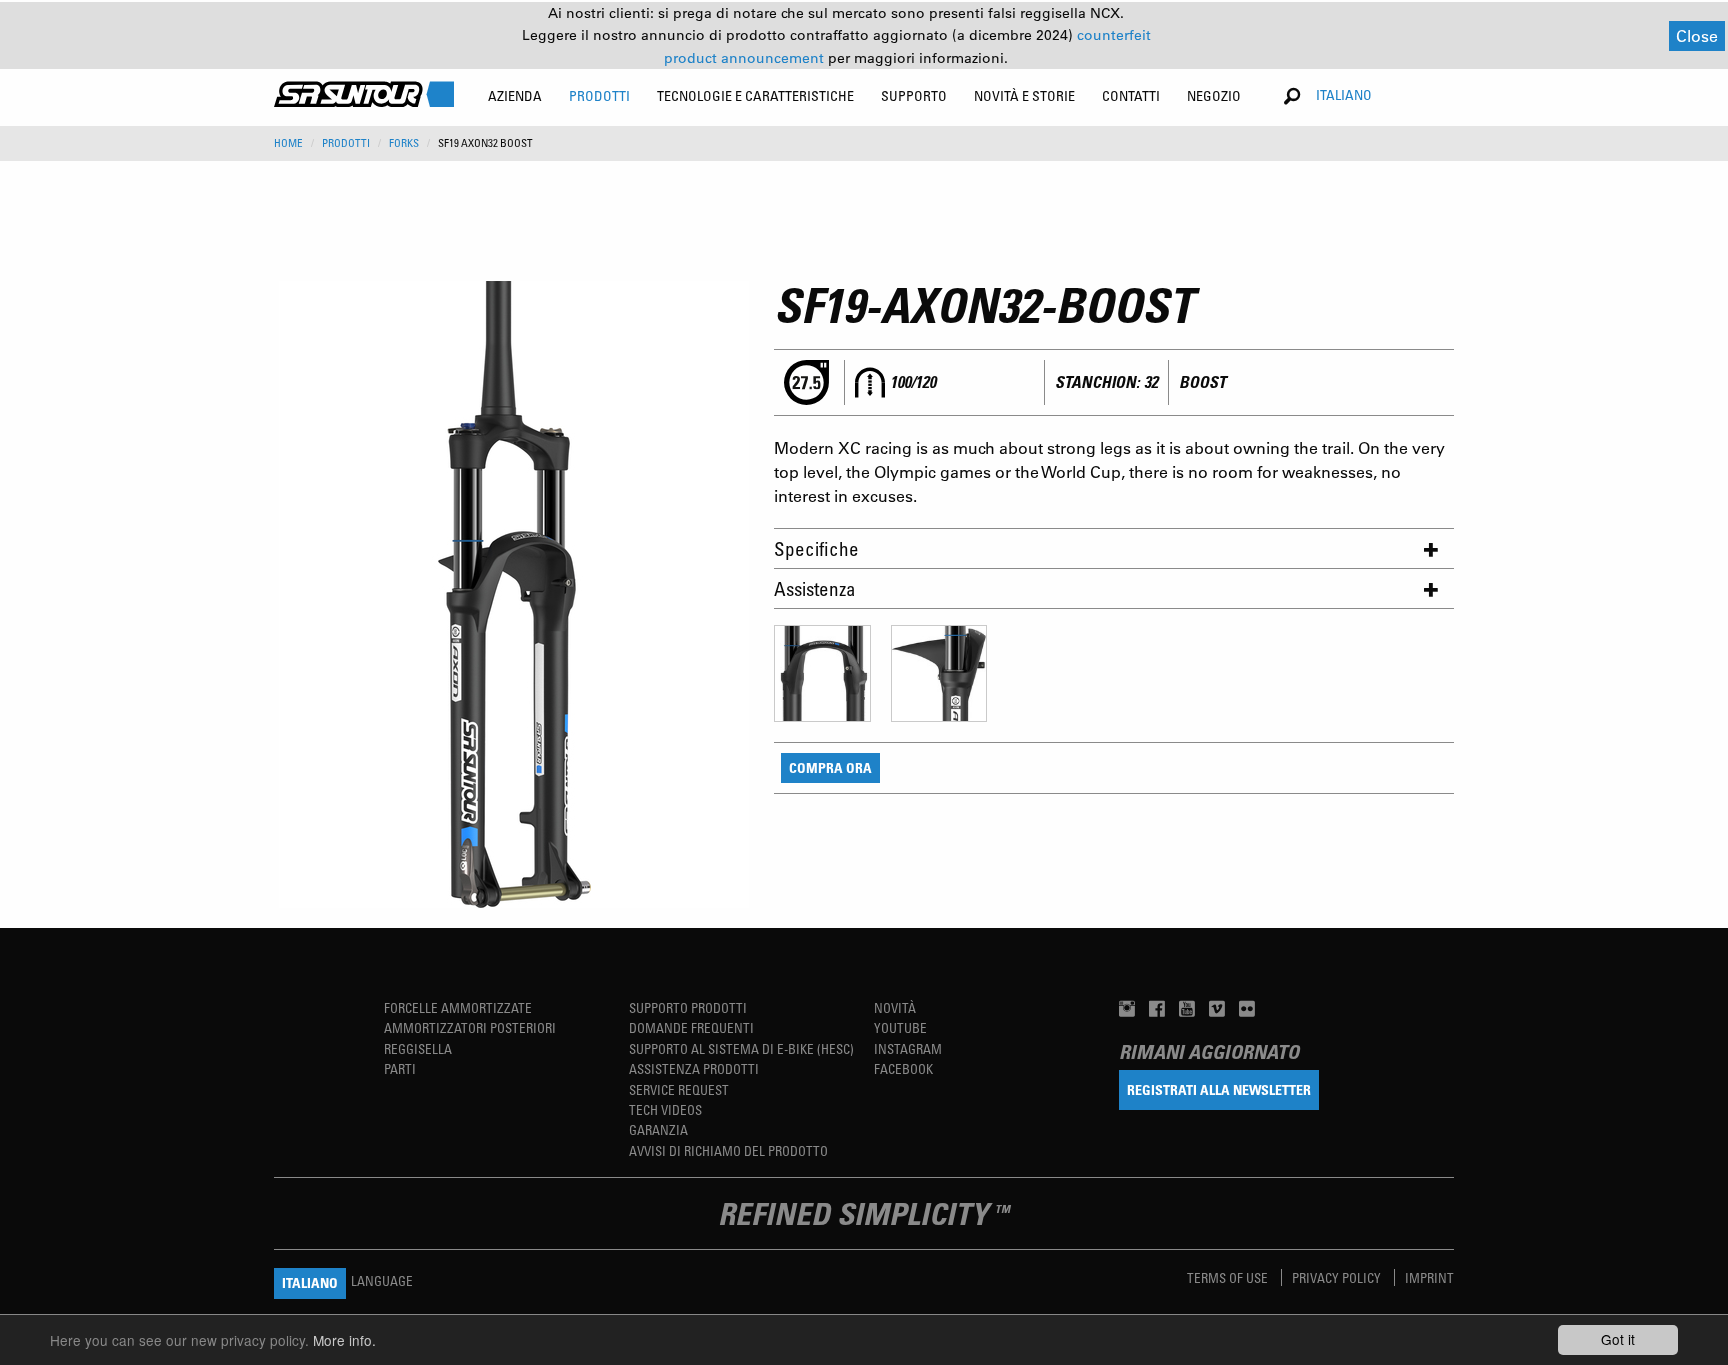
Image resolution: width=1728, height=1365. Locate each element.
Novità (895, 1007)
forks (404, 143)
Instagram (908, 1048)
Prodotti (346, 143)
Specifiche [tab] (816, 548)
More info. (344, 1340)
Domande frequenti (691, 1027)
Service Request (679, 1089)
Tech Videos (665, 1109)
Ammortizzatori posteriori (470, 1027)
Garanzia (658, 1129)
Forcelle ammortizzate (458, 1007)
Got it (1618, 1339)
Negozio (1214, 95)
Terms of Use (1229, 1277)
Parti (400, 1068)
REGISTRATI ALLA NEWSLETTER (1219, 1089)
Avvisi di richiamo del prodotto (728, 1150)
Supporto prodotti (688, 1007)
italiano (1344, 94)
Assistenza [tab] (815, 588)
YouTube (900, 1027)
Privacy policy (1338, 1277)
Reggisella (418, 1048)
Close (1697, 35)
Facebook (903, 1068)
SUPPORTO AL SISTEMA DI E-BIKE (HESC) (741, 1048)
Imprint (1429, 1277)
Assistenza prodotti (694, 1068)
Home (288, 143)
